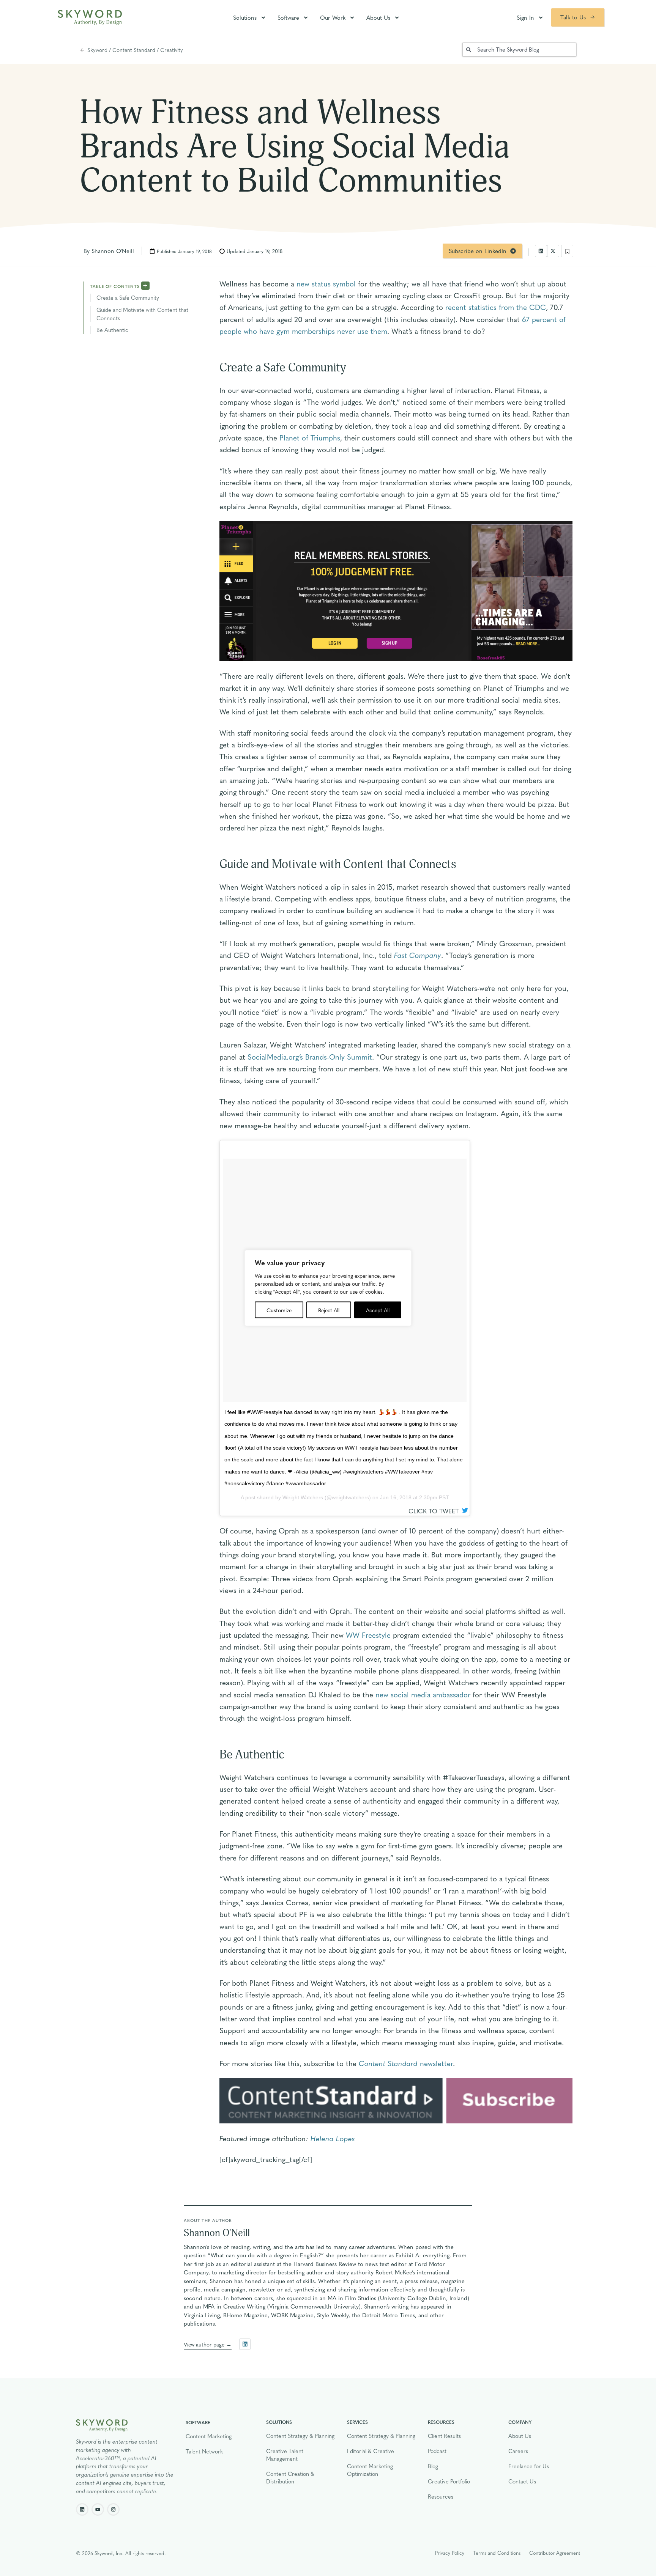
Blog (433, 2466)
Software (288, 17)
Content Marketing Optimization (370, 2470)
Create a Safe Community (128, 297)
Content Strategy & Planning (300, 2436)
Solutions (245, 17)
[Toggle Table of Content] (145, 285)
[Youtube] (98, 2509)
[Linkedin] (82, 2509)
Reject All (329, 1310)
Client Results (444, 2436)
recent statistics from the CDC (496, 307)
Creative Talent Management (285, 2455)
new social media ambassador (423, 1694)
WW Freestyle (368, 1635)
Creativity (172, 50)
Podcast (437, 2451)
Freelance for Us (529, 2466)
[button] (541, 251)
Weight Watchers (303, 1497)
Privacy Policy (450, 2553)
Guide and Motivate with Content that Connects (142, 314)
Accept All (378, 1310)
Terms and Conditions (497, 2553)
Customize (279, 1310)
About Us (378, 17)
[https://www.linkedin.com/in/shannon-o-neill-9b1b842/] (245, 2344)
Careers (518, 2451)
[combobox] (519, 50)
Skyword (97, 50)
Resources (441, 2496)
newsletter (406, 2063)
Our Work (333, 17)
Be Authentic (112, 330)
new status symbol (326, 283)
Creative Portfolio (449, 2481)
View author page (204, 2344)
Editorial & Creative (371, 2451)
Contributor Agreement (555, 2553)
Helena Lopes (333, 2138)
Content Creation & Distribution (290, 2477)
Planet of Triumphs (310, 437)
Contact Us (522, 2481)
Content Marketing (209, 2436)
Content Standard (134, 50)
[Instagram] (113, 2509)
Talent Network (204, 2451)
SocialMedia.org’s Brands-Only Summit (310, 1057)
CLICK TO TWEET (434, 1511)
